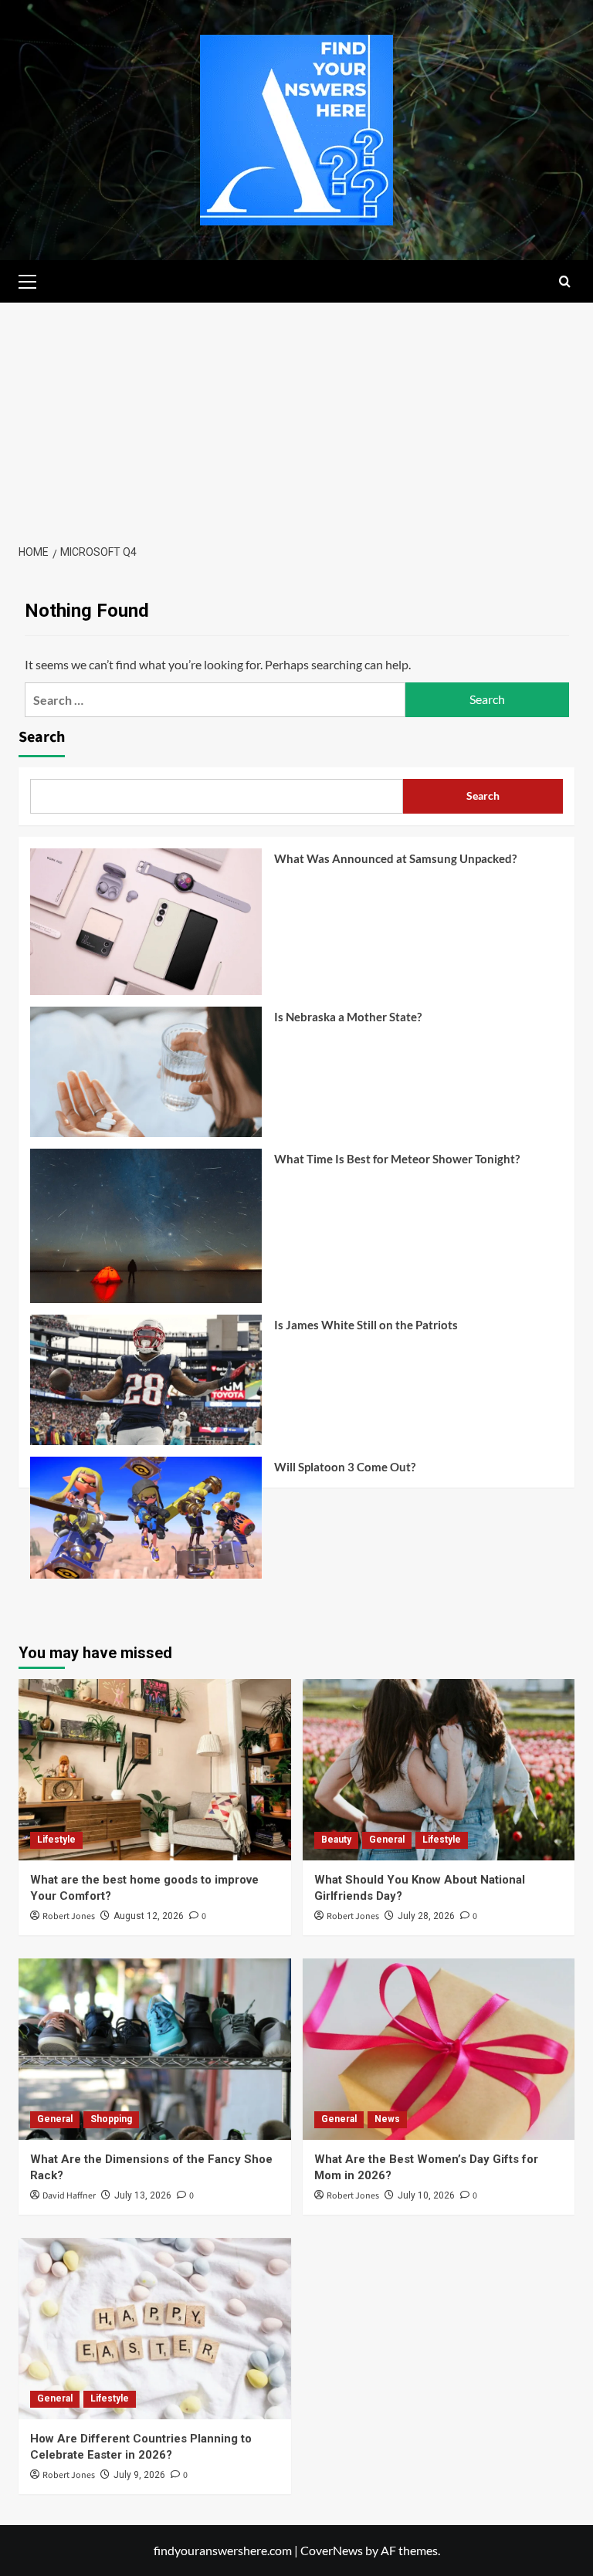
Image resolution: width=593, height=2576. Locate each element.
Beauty (336, 1840)
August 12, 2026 (149, 1916)
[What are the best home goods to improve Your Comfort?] (155, 1770)
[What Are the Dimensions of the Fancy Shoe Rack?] (155, 2049)
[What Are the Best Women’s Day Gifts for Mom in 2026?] (439, 2049)
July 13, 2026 (143, 2195)
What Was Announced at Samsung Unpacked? (395, 858)
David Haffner (69, 2196)
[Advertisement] (296, 418)
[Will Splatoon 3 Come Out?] (146, 1523)
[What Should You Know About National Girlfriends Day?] (439, 1770)
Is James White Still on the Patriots (366, 1325)
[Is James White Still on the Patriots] (146, 1386)
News (387, 2119)
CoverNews (332, 2550)
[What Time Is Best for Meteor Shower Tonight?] (146, 1232)
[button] (34, 279)
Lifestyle (56, 1840)
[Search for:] (215, 700)
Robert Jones (69, 1916)
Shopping (111, 2119)
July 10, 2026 (426, 2195)
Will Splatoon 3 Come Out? (345, 1467)
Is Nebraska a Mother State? (348, 1017)
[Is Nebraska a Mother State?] (146, 1078)
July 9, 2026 (139, 2475)
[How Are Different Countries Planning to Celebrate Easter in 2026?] (155, 2329)
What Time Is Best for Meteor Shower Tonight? (397, 1159)
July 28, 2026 (426, 1916)
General (387, 1840)
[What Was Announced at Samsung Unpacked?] (146, 927)
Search (42, 737)
